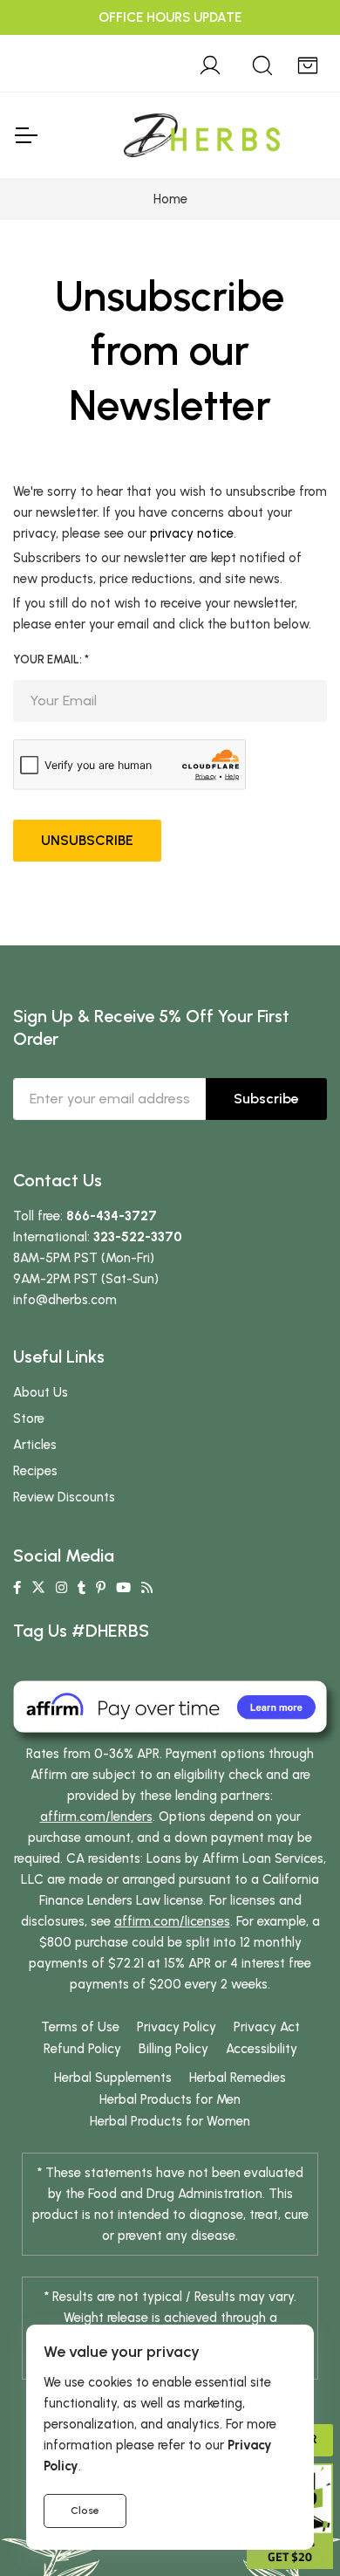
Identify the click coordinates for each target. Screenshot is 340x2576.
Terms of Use (80, 2027)
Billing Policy (173, 2049)
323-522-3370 (138, 1237)
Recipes (35, 1471)
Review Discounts (64, 1497)
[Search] (262, 63)
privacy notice (192, 533)
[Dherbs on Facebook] (17, 1588)
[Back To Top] (291, 49)
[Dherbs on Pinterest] (101, 1588)
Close (85, 2511)
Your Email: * (51, 659)
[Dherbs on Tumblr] (82, 1588)
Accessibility (262, 2049)
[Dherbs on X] (38, 1588)
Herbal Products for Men (170, 2099)
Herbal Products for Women (170, 2121)
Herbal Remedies (238, 2078)
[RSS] (147, 1588)
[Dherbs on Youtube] (123, 1588)
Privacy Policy (177, 2027)
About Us (41, 1392)
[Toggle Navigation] (25, 135)
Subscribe (266, 1099)
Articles (35, 1445)
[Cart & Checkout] (308, 63)
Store (29, 1419)
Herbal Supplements (113, 2078)
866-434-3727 (112, 1216)
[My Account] (210, 63)
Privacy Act (267, 2027)
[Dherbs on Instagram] (61, 1588)
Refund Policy (82, 2049)
